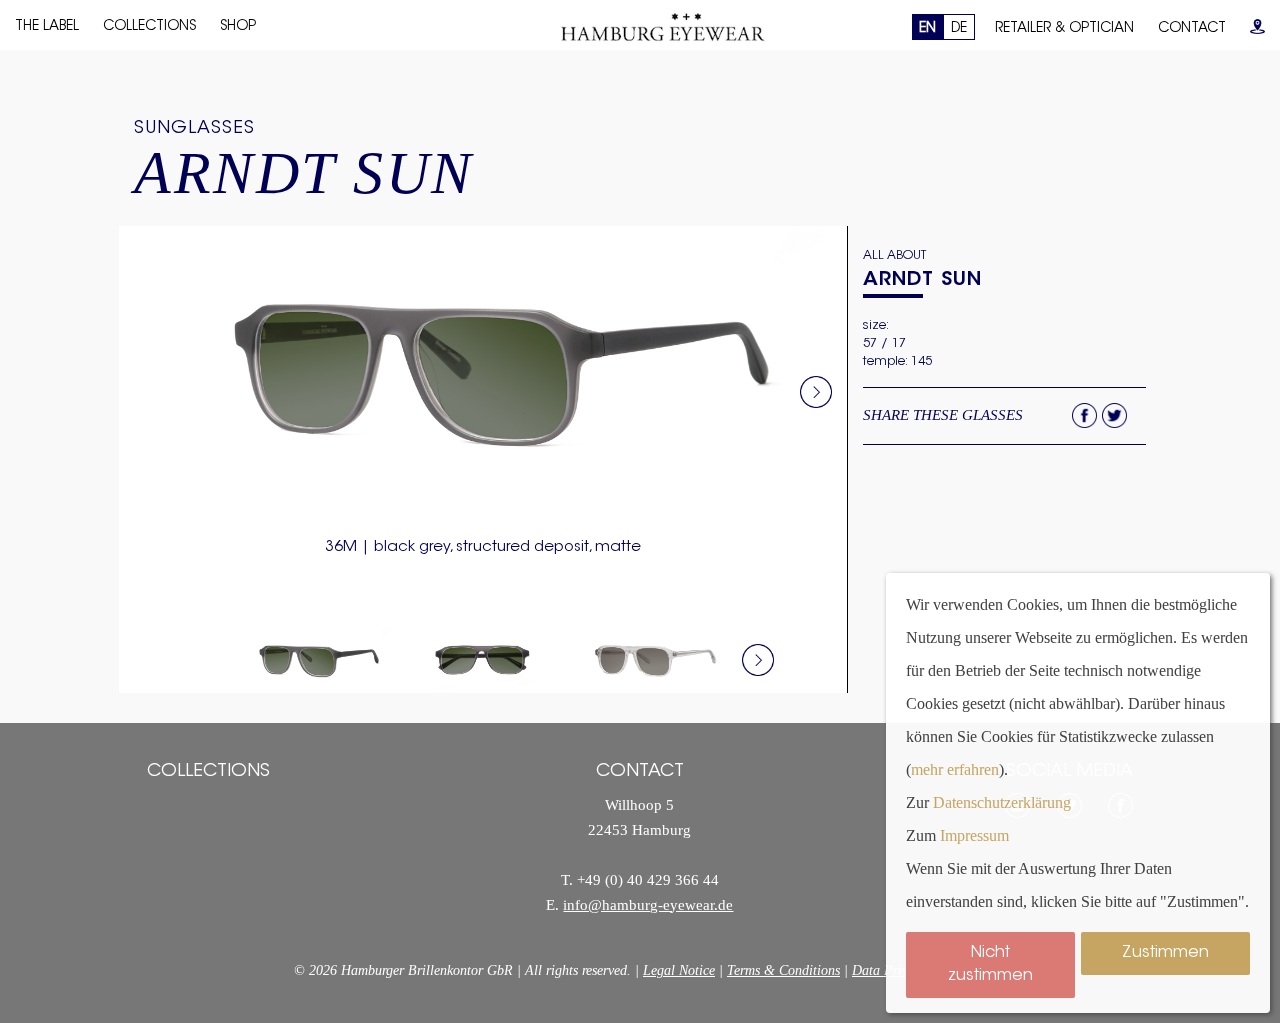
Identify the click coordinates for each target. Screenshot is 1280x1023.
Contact (1192, 29)
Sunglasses (194, 129)
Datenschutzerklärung (1002, 802)
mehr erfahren (955, 769)
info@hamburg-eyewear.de (648, 905)
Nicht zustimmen (990, 964)
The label (47, 27)
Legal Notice (679, 970)
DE (959, 29)
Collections (149, 27)
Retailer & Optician (1064, 29)
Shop (238, 27)
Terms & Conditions (783, 970)
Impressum (974, 835)
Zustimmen (1165, 953)
